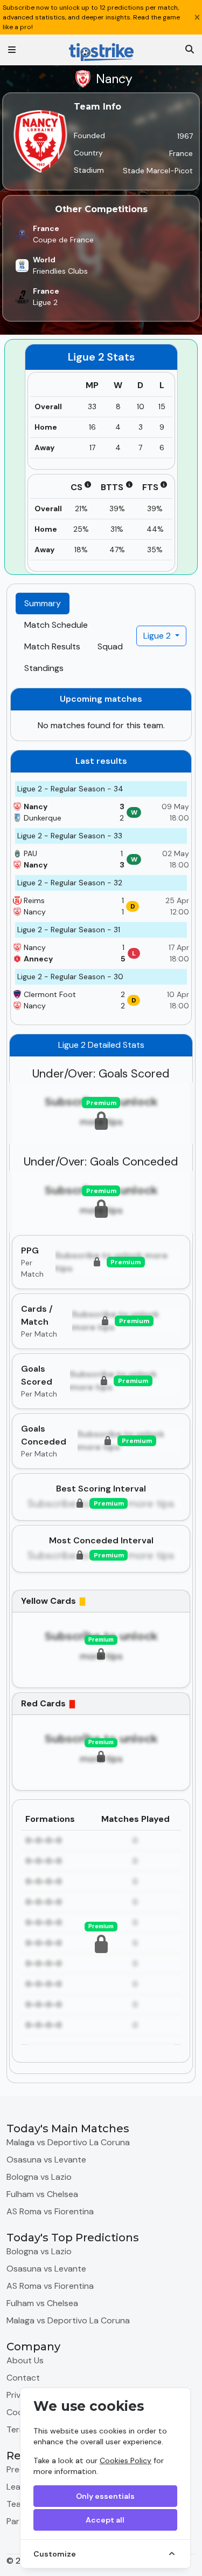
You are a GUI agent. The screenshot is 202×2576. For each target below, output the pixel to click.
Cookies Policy (126, 2460)
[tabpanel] (101, 1381)
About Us (25, 2360)
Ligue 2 (158, 636)
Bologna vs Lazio (39, 2177)
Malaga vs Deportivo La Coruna (68, 2142)
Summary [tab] (43, 603)
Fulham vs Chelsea (42, 2194)
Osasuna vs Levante (46, 2160)
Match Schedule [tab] (56, 625)
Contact (23, 2378)
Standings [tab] (44, 668)
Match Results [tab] (52, 646)
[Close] (197, 17)
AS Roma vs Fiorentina (50, 2211)
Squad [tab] (110, 646)
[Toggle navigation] (12, 50)
